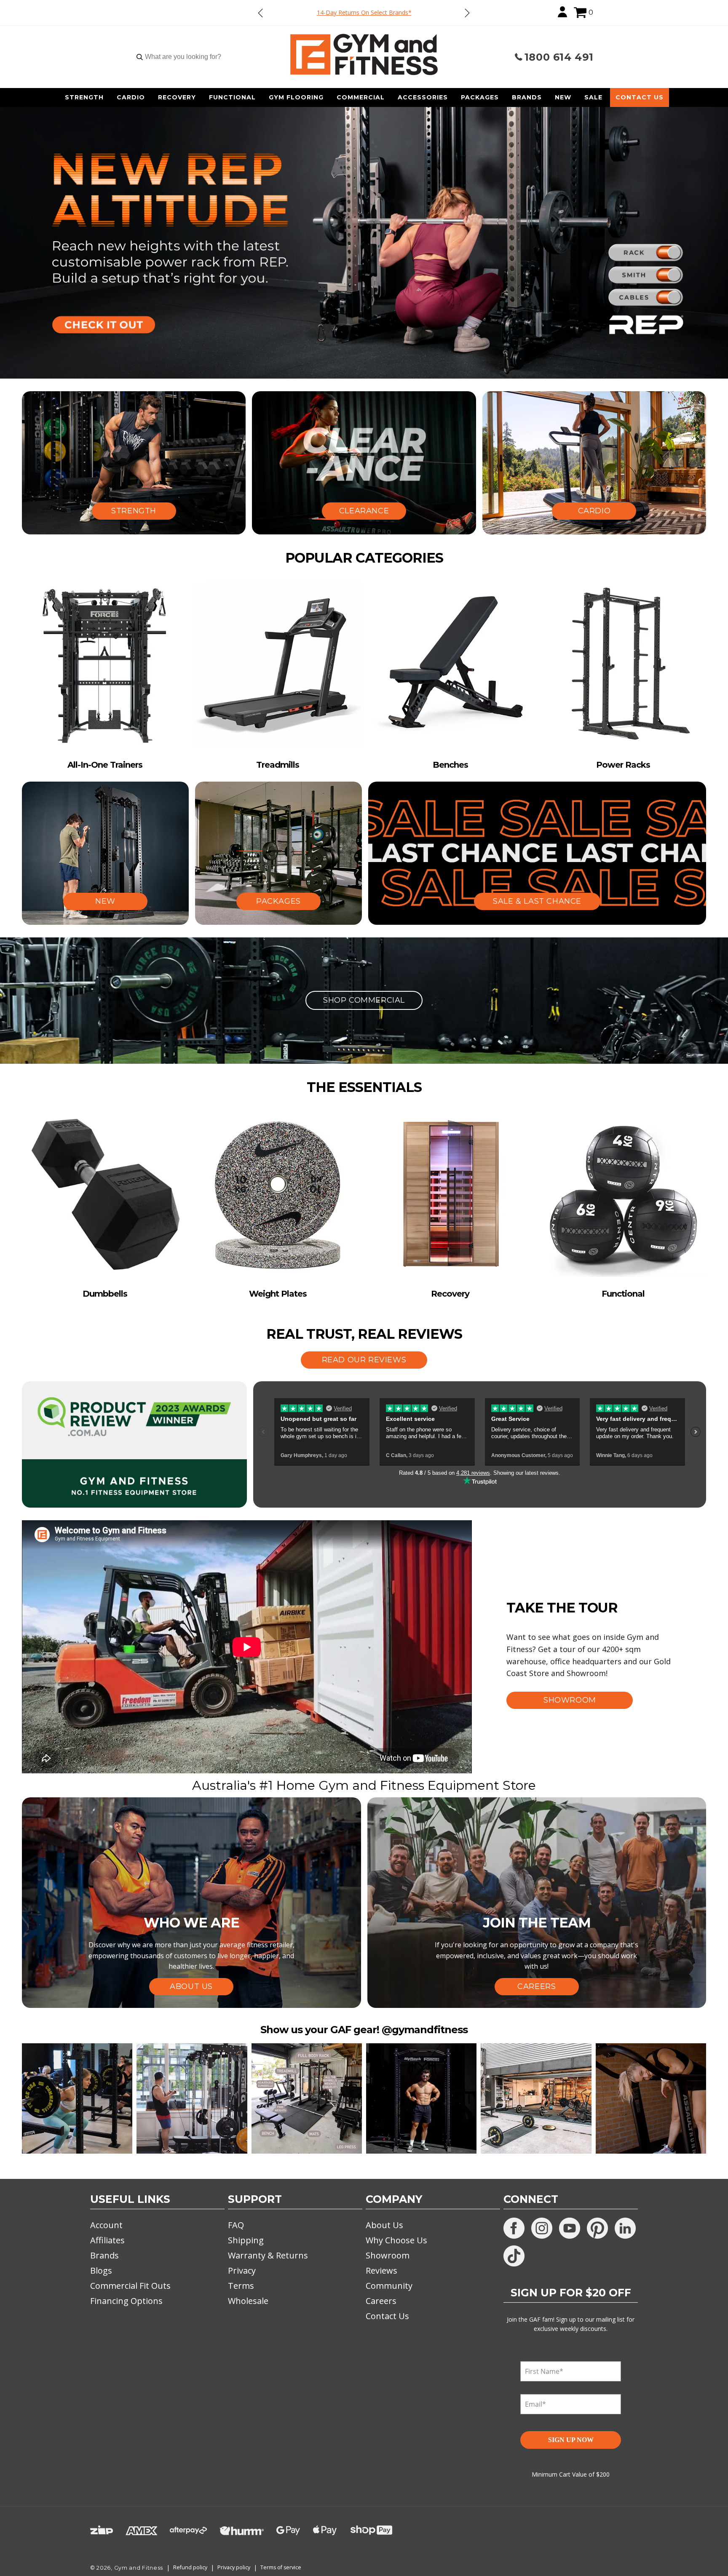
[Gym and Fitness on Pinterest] (597, 2228)
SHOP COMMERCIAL (364, 1000)
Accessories (423, 97)
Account (106, 2225)
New (563, 97)
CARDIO (594, 511)
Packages (480, 97)
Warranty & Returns (268, 2255)
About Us (384, 2225)
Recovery (177, 97)
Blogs (101, 2270)
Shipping (246, 2240)
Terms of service (281, 2567)
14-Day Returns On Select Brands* (364, 12)
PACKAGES (278, 901)
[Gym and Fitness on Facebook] (514, 2228)
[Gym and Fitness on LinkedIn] (625, 2228)
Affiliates (107, 2240)
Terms (241, 2286)
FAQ (236, 2225)
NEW (105, 901)
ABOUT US (191, 1986)
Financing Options (126, 2301)
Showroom (388, 2255)
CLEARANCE (364, 511)
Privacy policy (234, 2567)
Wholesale (248, 2301)
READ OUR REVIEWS (364, 1360)
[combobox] (183, 57)
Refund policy (190, 2567)
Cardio (131, 97)
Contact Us (640, 97)
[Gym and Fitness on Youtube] (570, 2228)
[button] (580, 13)
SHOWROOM (570, 1700)
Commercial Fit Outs (130, 2286)
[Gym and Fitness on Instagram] (542, 2228)
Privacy (242, 2270)
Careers (381, 2301)
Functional (232, 97)
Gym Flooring (296, 97)
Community (389, 2286)
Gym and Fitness (139, 2568)
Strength (84, 97)
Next (467, 13)
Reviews (381, 2270)
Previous (261, 13)
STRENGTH (134, 511)
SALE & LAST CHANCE (537, 901)
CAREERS (537, 1986)
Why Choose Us (396, 2240)
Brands (527, 97)
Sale (593, 97)
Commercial (361, 97)
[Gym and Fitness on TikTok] (514, 2256)
